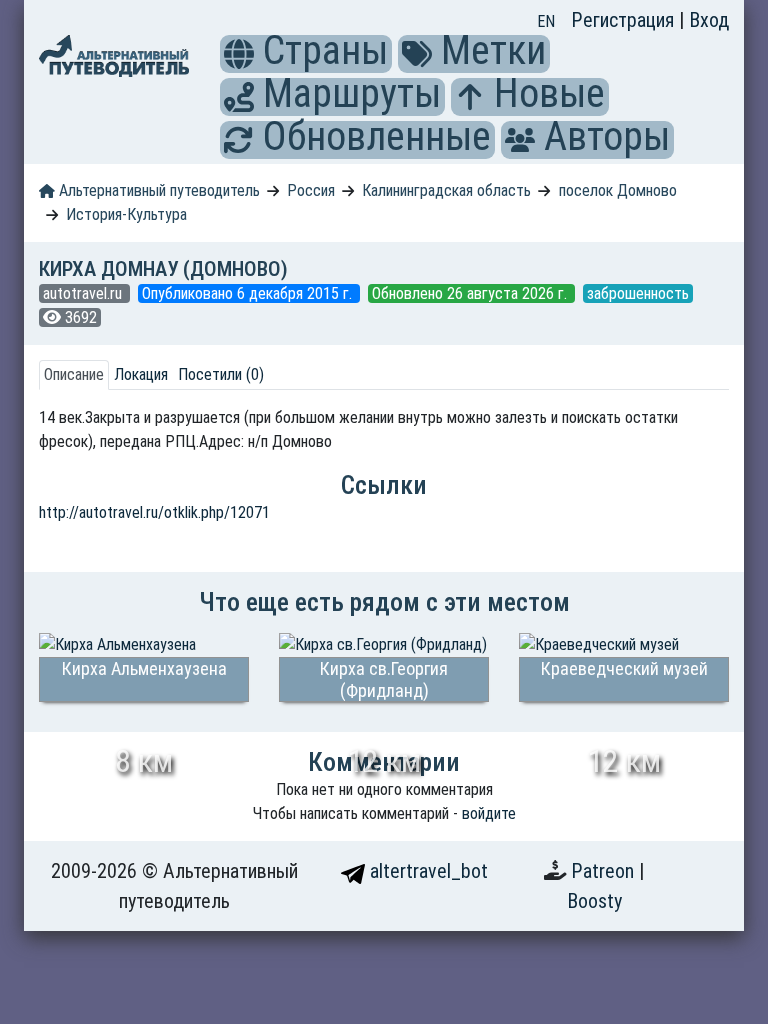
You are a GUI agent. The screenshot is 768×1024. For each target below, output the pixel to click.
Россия (311, 190)
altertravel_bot (426, 871)
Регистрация (625, 20)
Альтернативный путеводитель (157, 190)
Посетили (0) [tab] (221, 374)
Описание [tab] (74, 374)
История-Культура (126, 214)
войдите (489, 813)
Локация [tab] (141, 374)
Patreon (605, 871)
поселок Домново (618, 190)
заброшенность (638, 293)
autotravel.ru (84, 293)
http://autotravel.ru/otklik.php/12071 (154, 512)
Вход (709, 20)
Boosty (594, 901)
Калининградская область (446, 190)
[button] (239, 54)
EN (546, 21)
